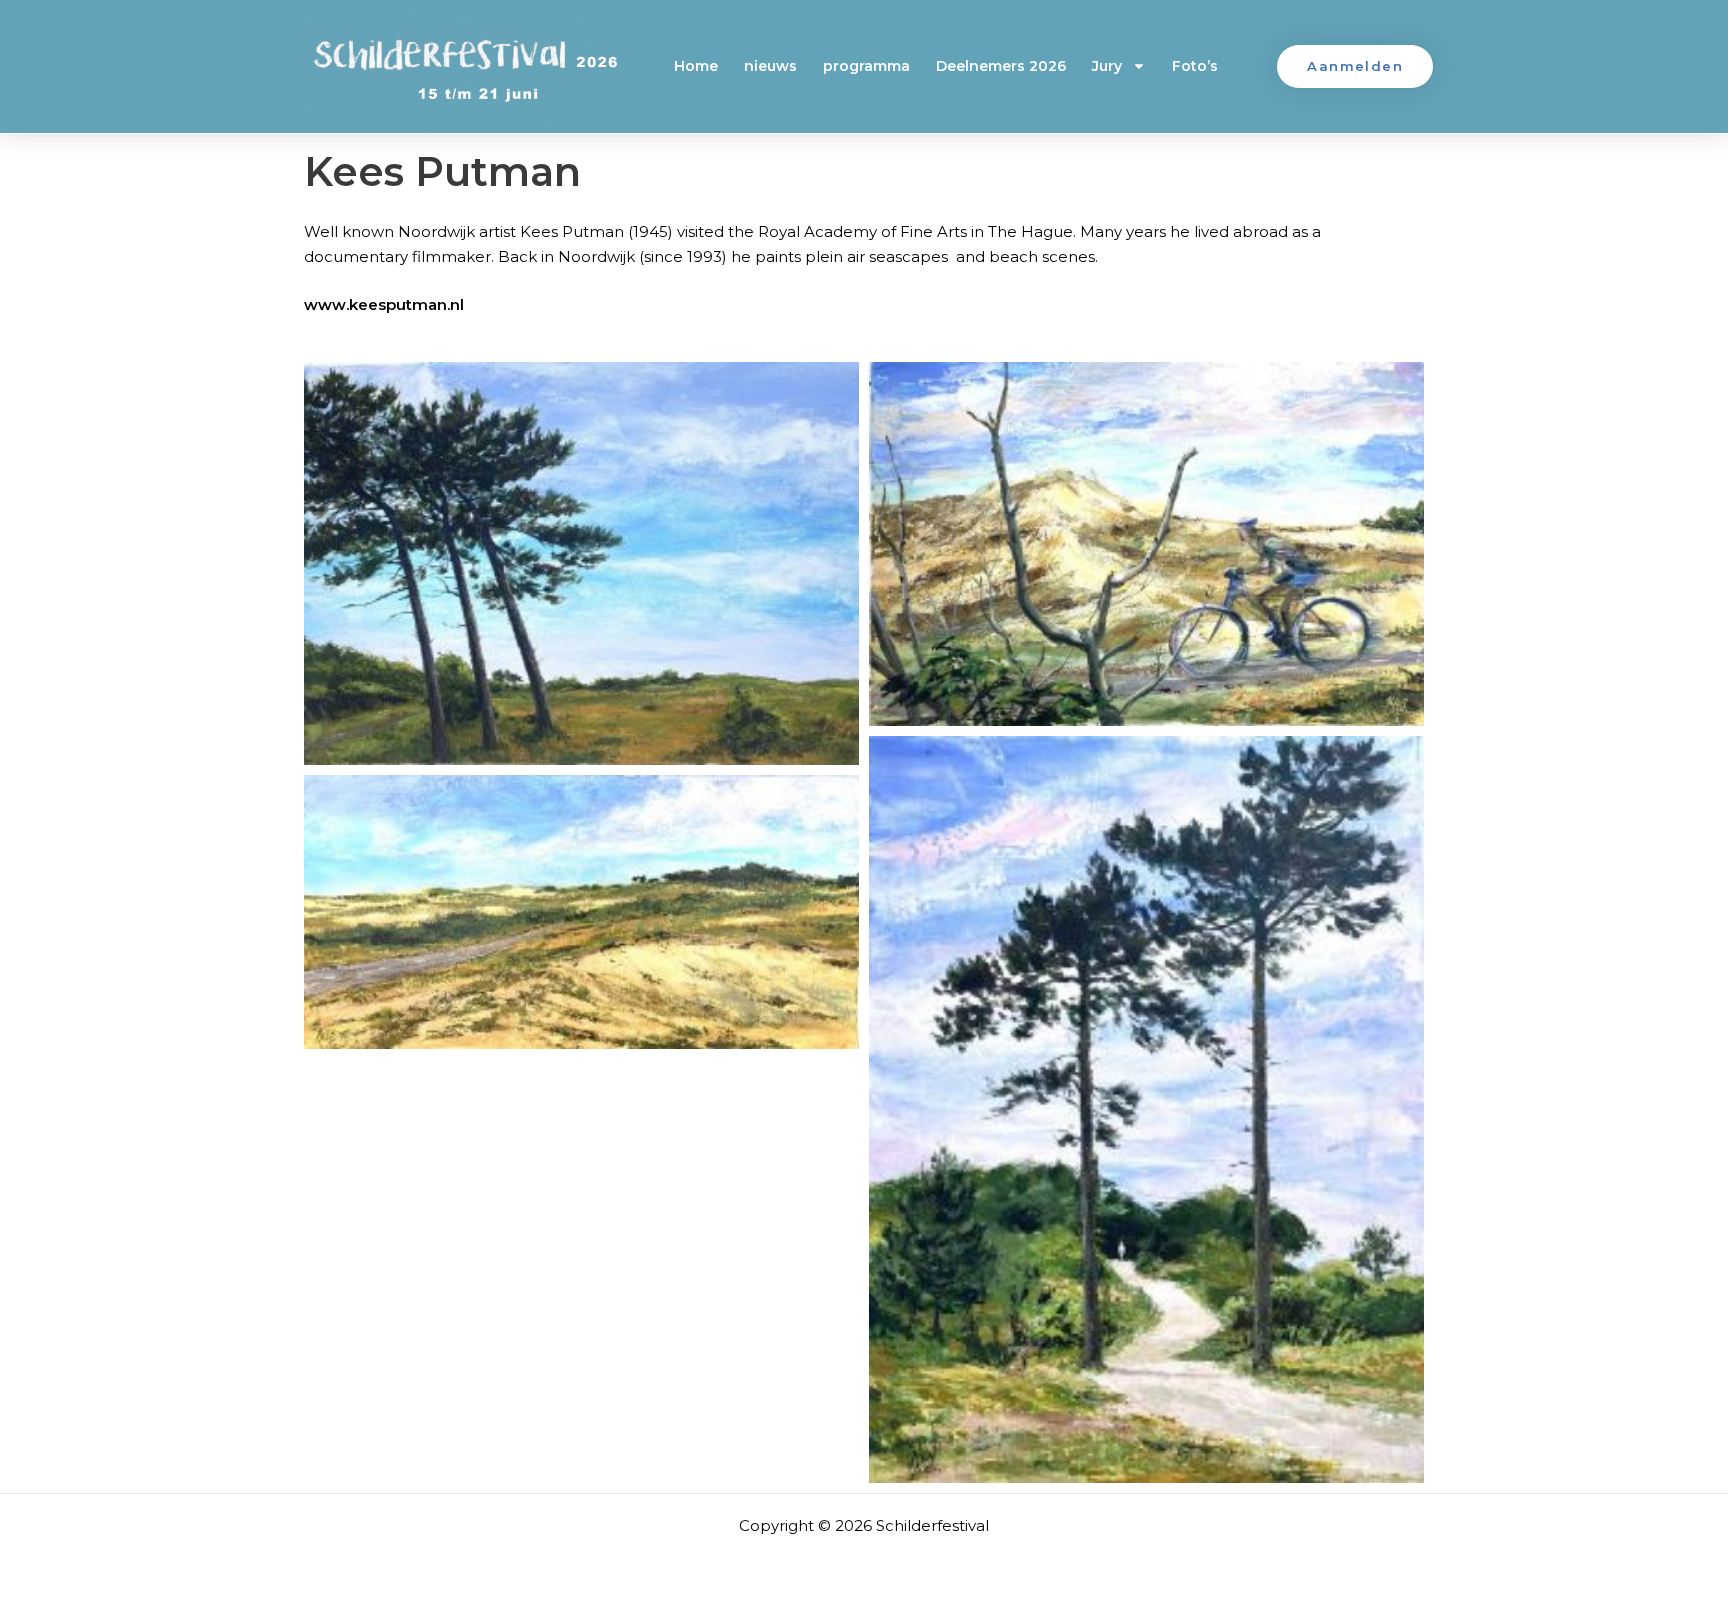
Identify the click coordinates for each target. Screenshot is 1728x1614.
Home (696, 66)
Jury (1107, 66)
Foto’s (1195, 66)
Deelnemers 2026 (1001, 66)
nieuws (770, 66)
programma (866, 66)
